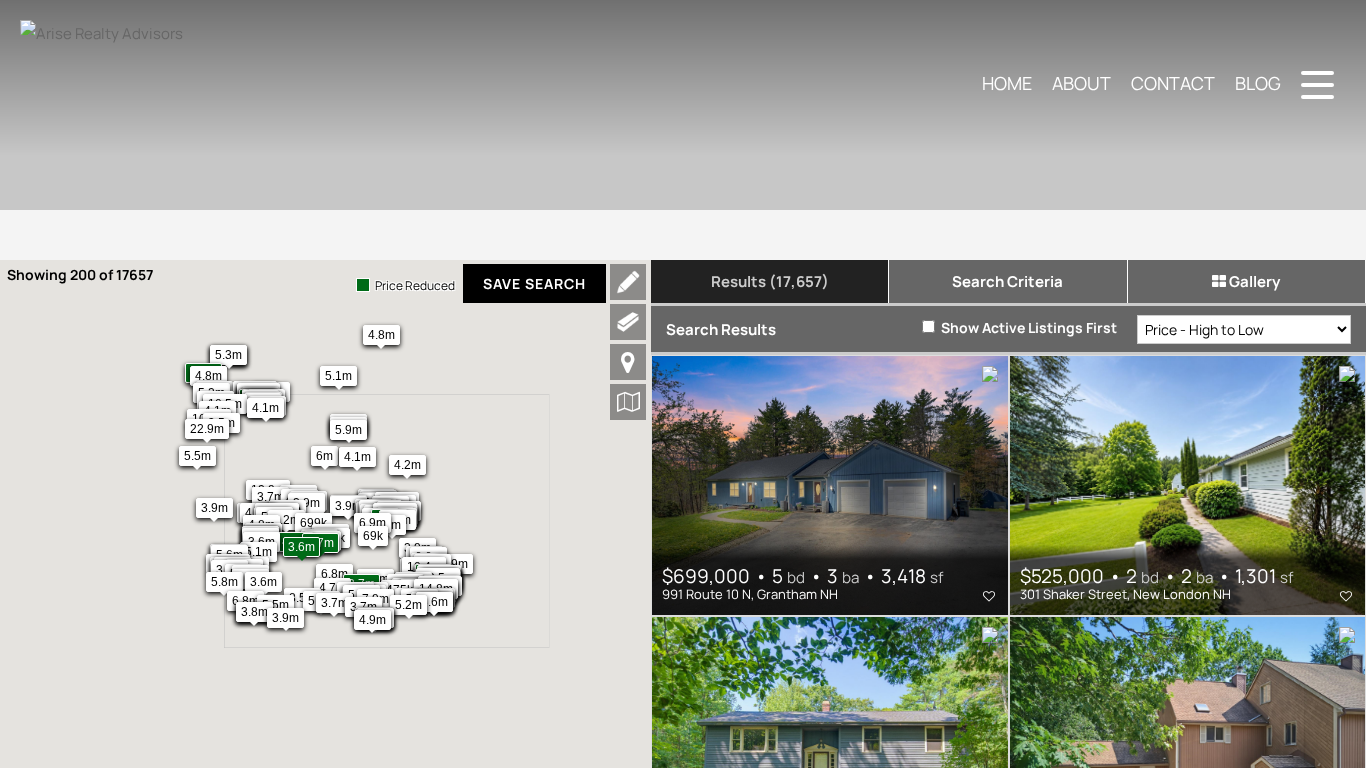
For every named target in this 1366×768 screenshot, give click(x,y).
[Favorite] (989, 596)
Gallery (1253, 281)
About (1081, 83)
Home (1007, 83)
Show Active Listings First (1027, 327)
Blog (1258, 83)
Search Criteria (1007, 281)
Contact (1173, 83)
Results (770, 281)
